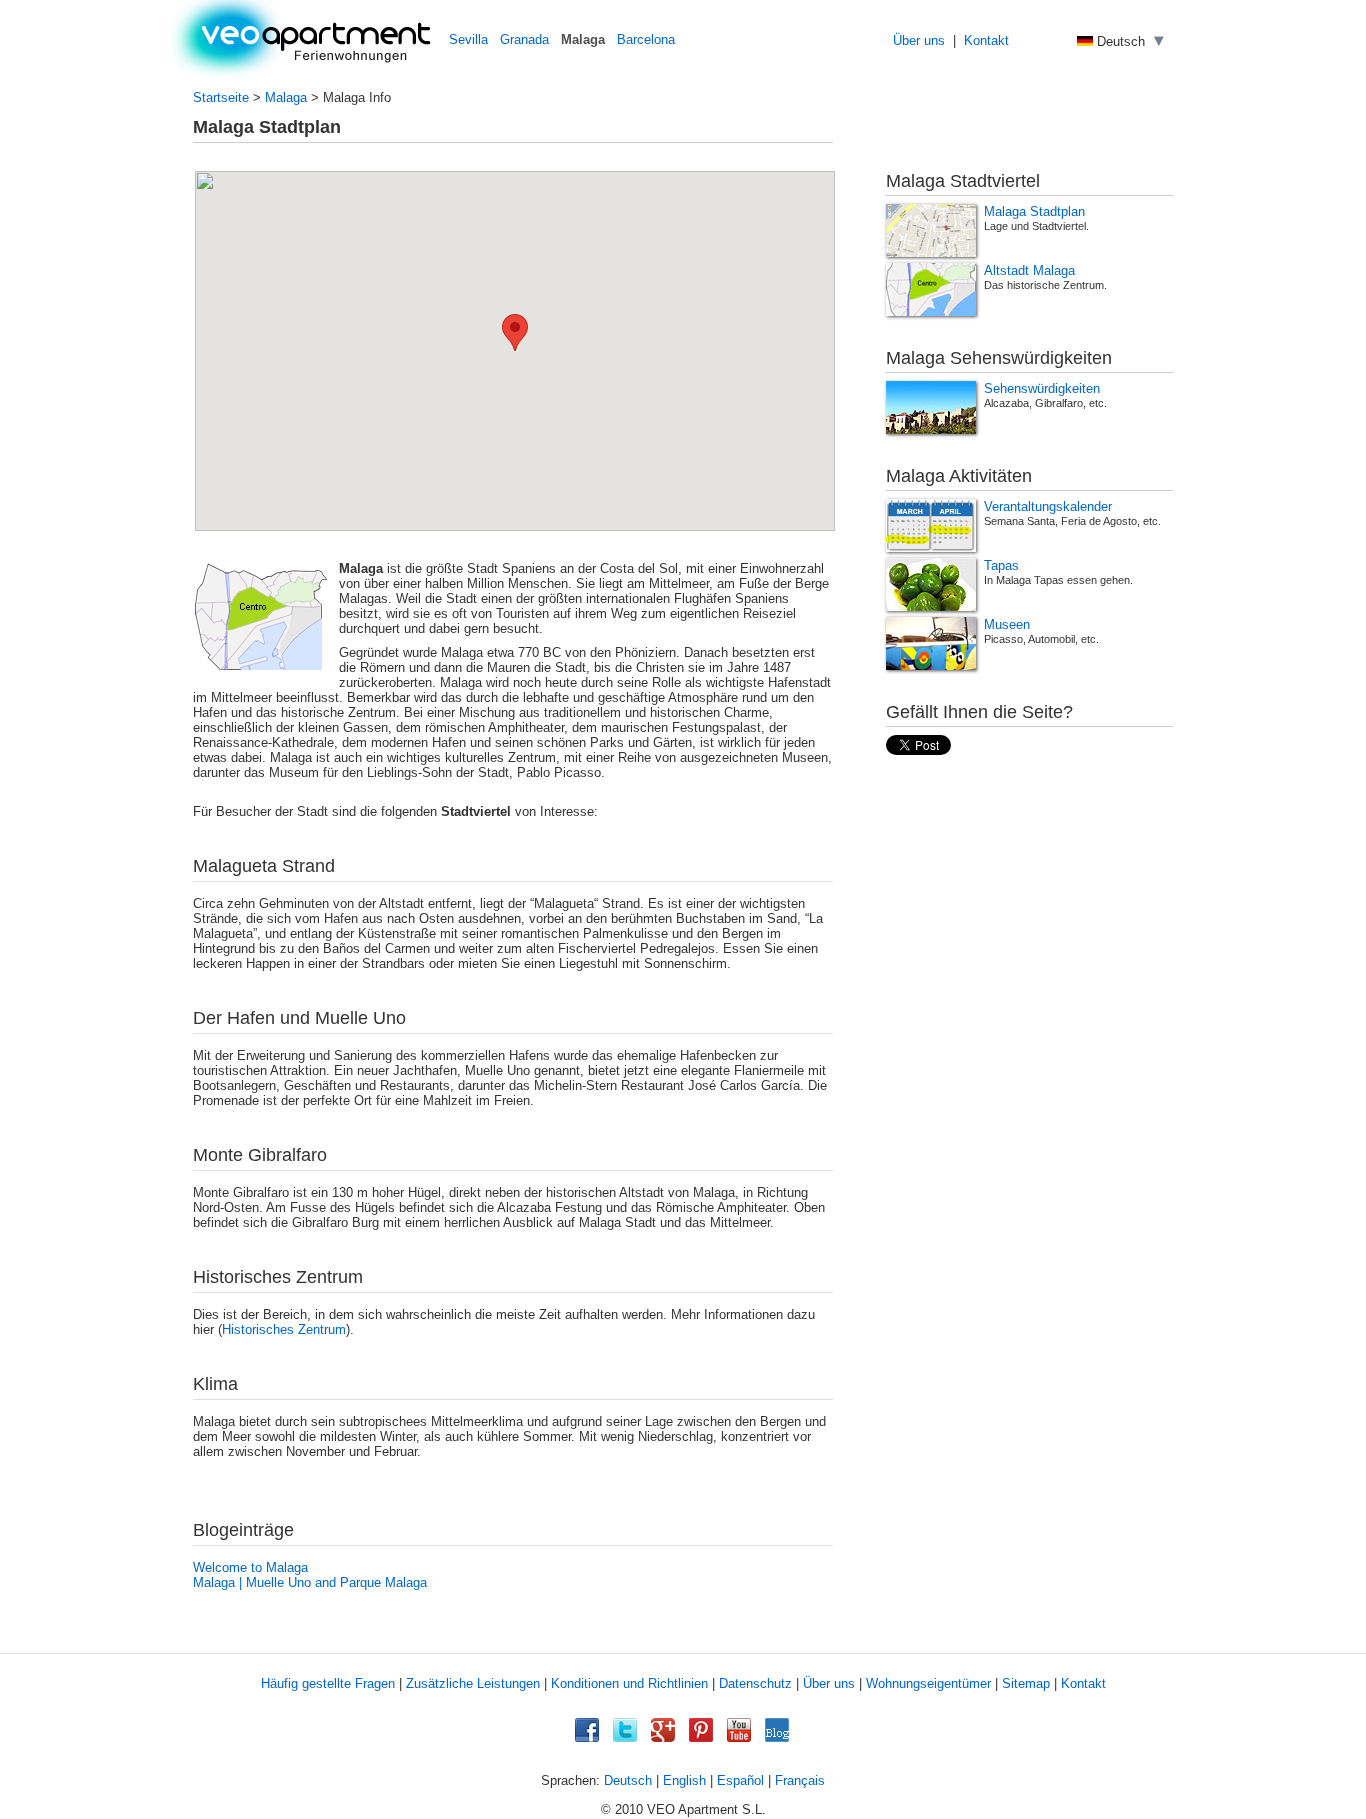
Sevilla (468, 39)
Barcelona (646, 39)
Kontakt (986, 40)
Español (740, 1780)
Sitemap (1026, 1683)
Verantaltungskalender (1048, 507)
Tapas (1001, 566)
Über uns (919, 40)
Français (800, 1780)
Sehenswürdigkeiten (1042, 389)
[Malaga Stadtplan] (931, 230)
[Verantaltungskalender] (931, 525)
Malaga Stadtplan (1034, 212)
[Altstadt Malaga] (931, 289)
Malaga (286, 97)
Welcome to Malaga (250, 1567)
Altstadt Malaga (1029, 271)
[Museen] (931, 643)
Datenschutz (755, 1683)
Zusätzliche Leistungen (473, 1683)
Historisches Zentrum (284, 1329)
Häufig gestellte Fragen (328, 1683)
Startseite (221, 97)
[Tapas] (931, 584)
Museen (1007, 625)
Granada (524, 39)
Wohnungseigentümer (928, 1683)
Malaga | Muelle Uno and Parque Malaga (310, 1582)
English (684, 1780)
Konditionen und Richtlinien (629, 1683)
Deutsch (628, 1780)
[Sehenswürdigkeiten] (931, 407)
